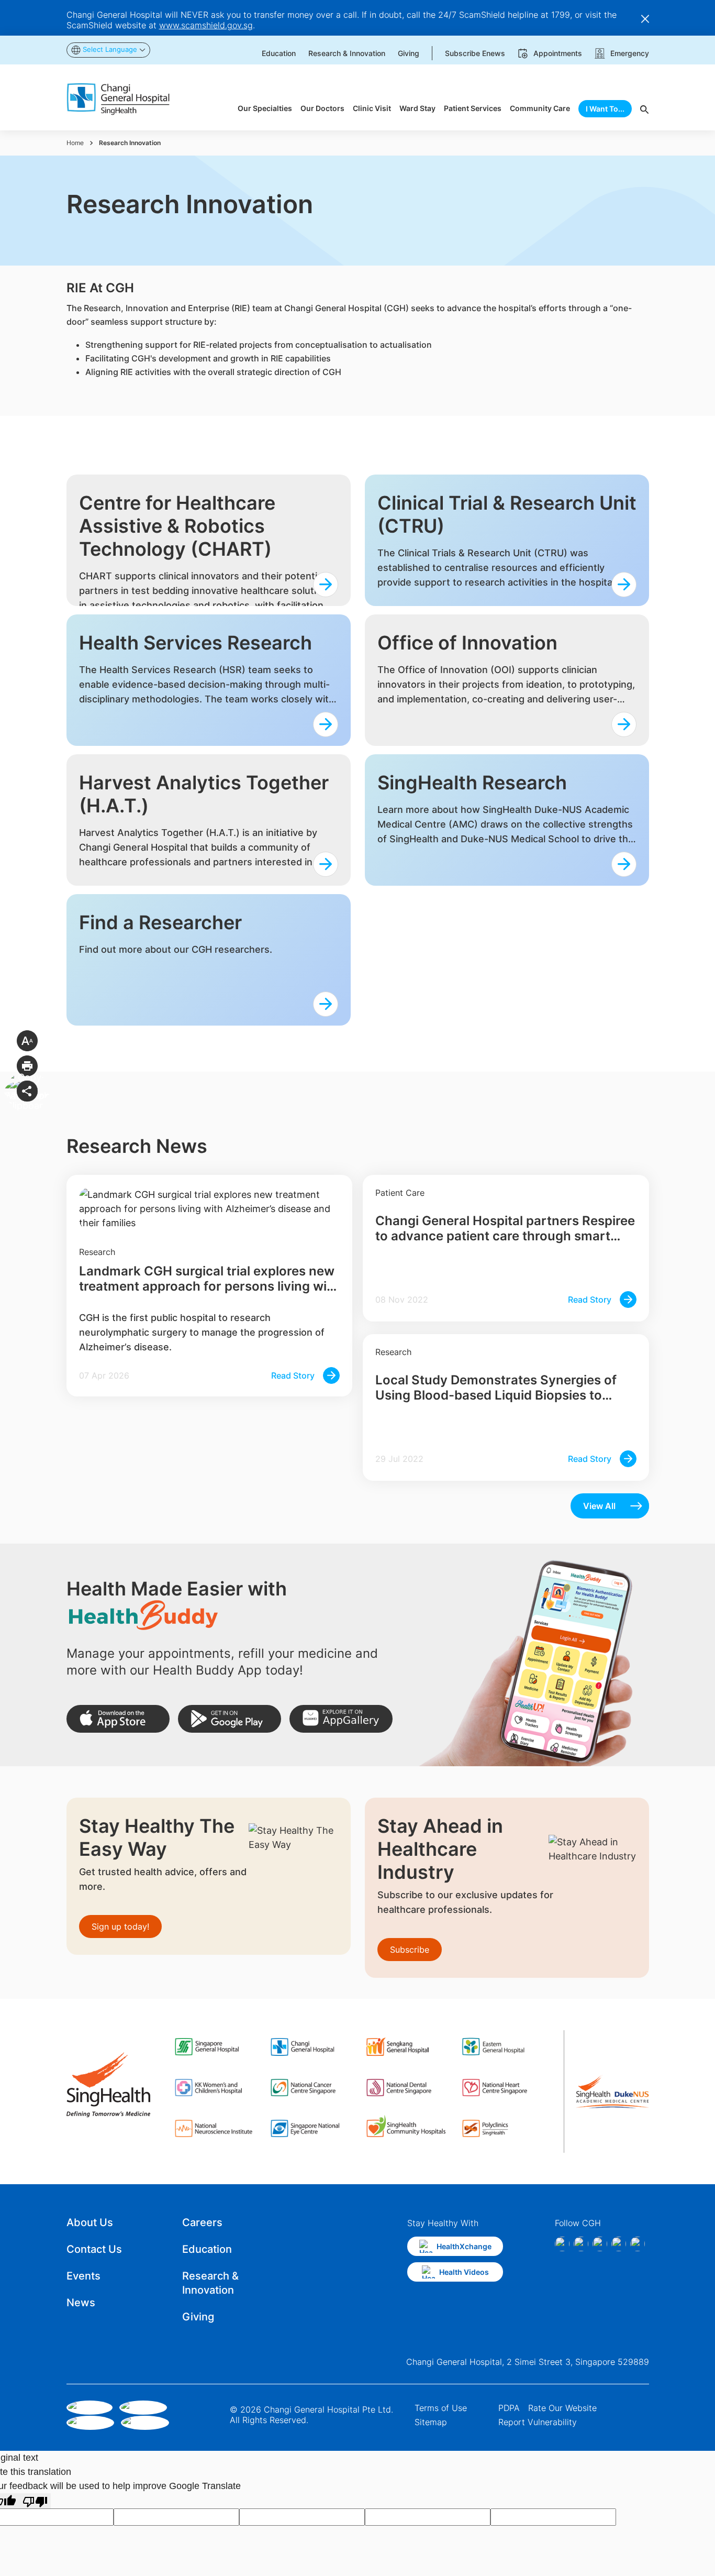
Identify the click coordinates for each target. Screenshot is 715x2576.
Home (75, 143)
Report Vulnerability (538, 2422)
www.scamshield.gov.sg (206, 25)
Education (207, 2249)
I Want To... (605, 109)
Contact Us (94, 2249)
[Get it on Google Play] (230, 1719)
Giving (198, 2317)
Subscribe (410, 1950)
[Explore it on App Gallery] (341, 1719)
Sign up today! (120, 1927)
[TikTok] (619, 2244)
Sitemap (431, 2422)
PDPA (509, 2408)
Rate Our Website (562, 2408)
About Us (90, 2222)
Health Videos (464, 2272)
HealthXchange (464, 2246)
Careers (202, 2222)
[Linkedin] (600, 2244)
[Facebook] (562, 2244)
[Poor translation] (35, 2501)
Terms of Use (441, 2408)
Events (83, 2276)
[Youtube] (638, 2244)
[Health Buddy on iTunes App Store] (118, 1719)
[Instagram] (581, 2244)
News (81, 2303)
